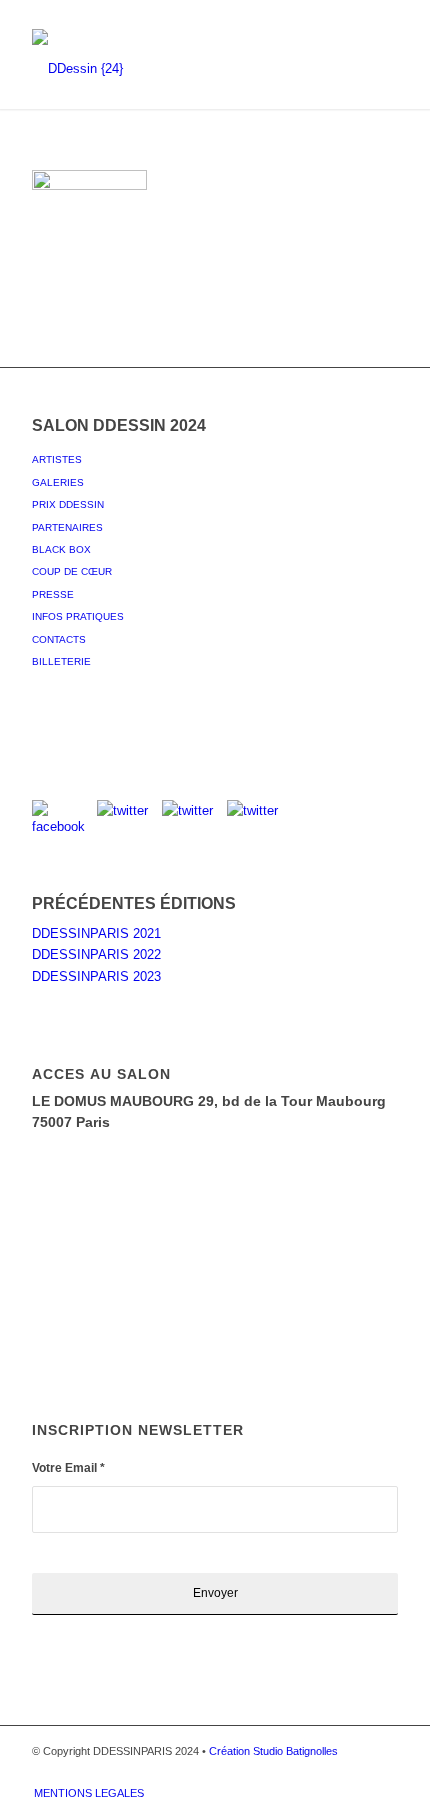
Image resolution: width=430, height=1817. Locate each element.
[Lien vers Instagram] (323, 1772)
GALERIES (58, 482)
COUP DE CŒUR (72, 571)
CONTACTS (59, 639)
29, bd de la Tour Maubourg (292, 1101)
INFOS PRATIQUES (78, 616)
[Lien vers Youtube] (353, 1772)
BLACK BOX (61, 549)
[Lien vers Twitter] (293, 1772)
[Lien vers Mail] (383, 1772)
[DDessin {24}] (178, 69)
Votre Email (68, 1468)
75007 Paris (71, 1122)
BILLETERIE (61, 661)
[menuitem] (84, 1793)
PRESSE (53, 594)
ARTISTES (57, 459)
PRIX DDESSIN (68, 504)
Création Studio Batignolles (273, 1751)
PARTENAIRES (67, 527)
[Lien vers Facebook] (263, 1772)
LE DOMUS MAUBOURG (115, 1101)
